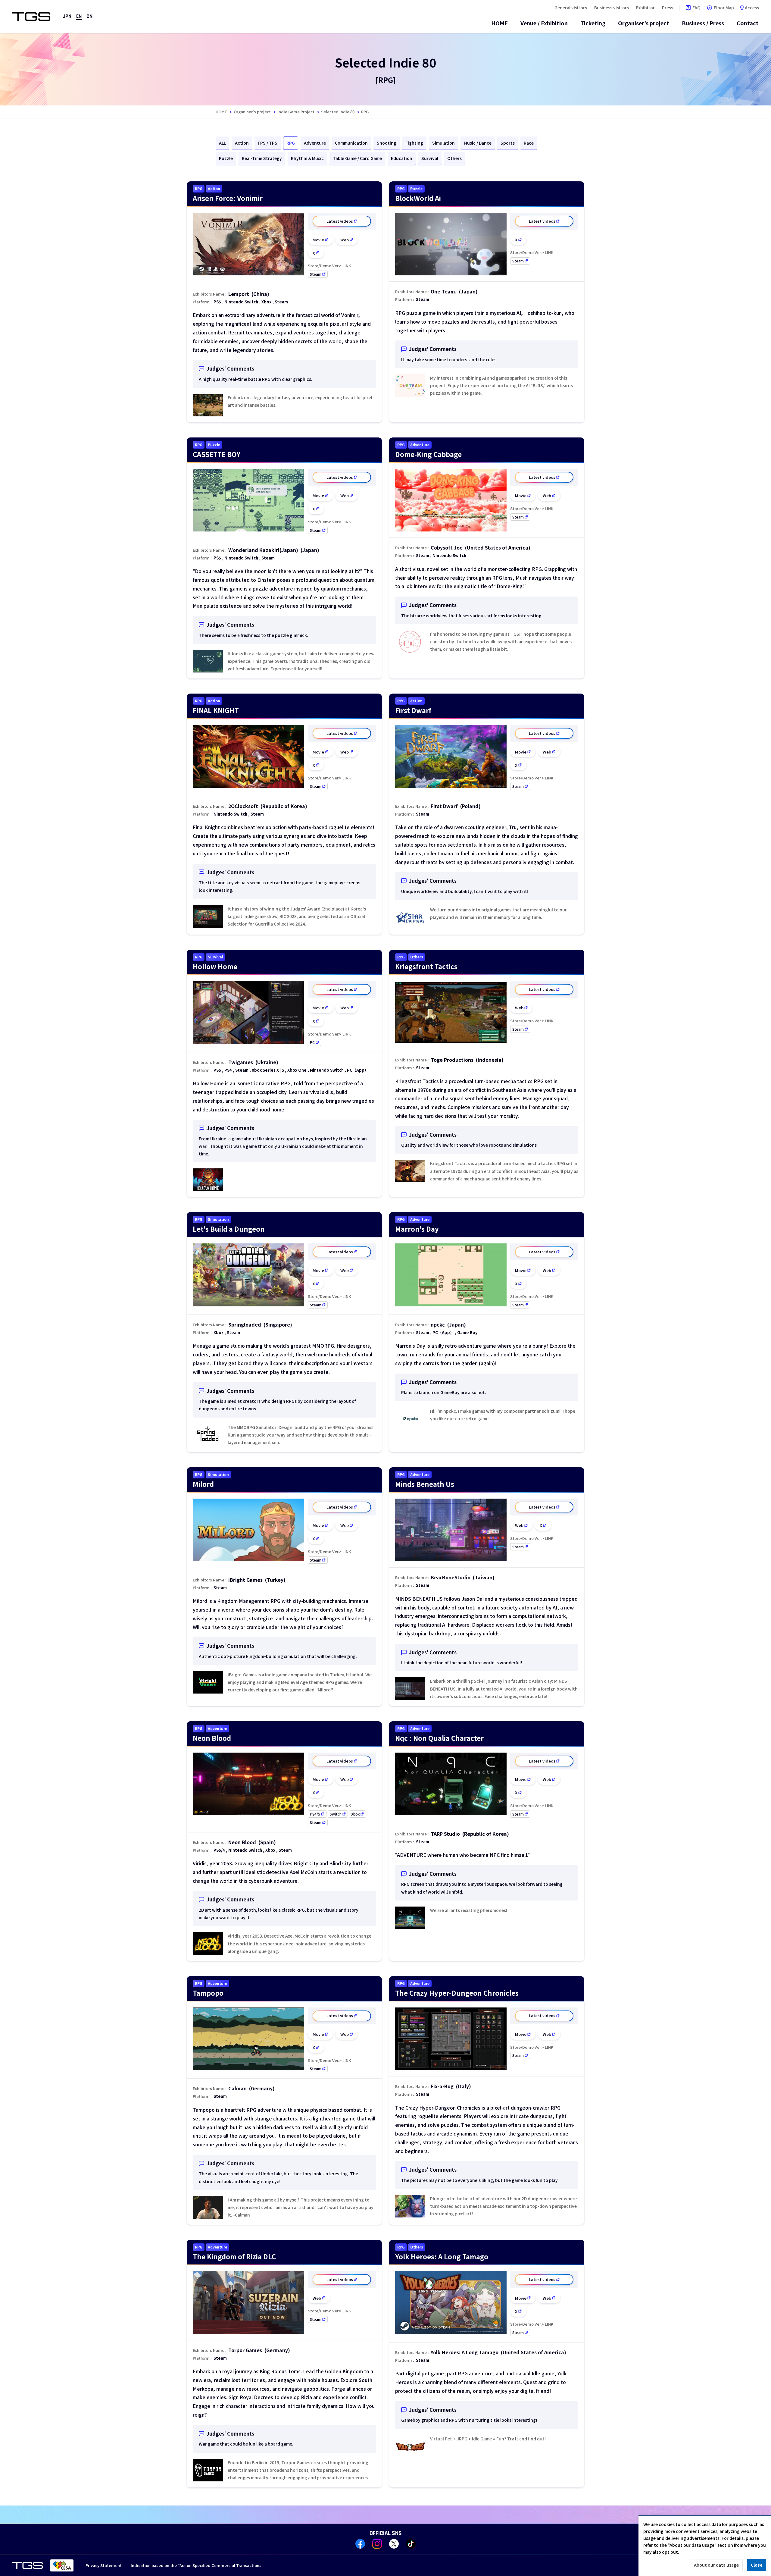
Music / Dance (478, 143)
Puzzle (226, 158)
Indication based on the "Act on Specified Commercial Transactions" (197, 2565)
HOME (499, 23)
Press (668, 8)
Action (242, 143)
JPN (67, 16)
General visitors (571, 8)
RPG (291, 143)
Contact (748, 23)
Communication (351, 143)
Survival (430, 158)
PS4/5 (318, 1814)
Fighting (414, 143)
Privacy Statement (104, 2565)
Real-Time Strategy (262, 158)
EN (79, 16)
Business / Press (703, 23)
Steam (319, 274)
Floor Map (724, 8)
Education (402, 158)
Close (757, 2565)
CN (89, 16)
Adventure (315, 143)
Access (752, 8)
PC (315, 1042)
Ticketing (593, 23)
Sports (508, 143)
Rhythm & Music (307, 158)
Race (529, 143)
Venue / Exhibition (544, 23)
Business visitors (612, 8)
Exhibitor (645, 8)
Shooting (387, 143)
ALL (222, 143)
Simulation (443, 143)
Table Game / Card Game (357, 158)
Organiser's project (644, 23)
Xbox (359, 1814)
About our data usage (716, 2565)
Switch (339, 1814)
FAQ (696, 8)
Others (454, 158)
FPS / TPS (268, 143)
